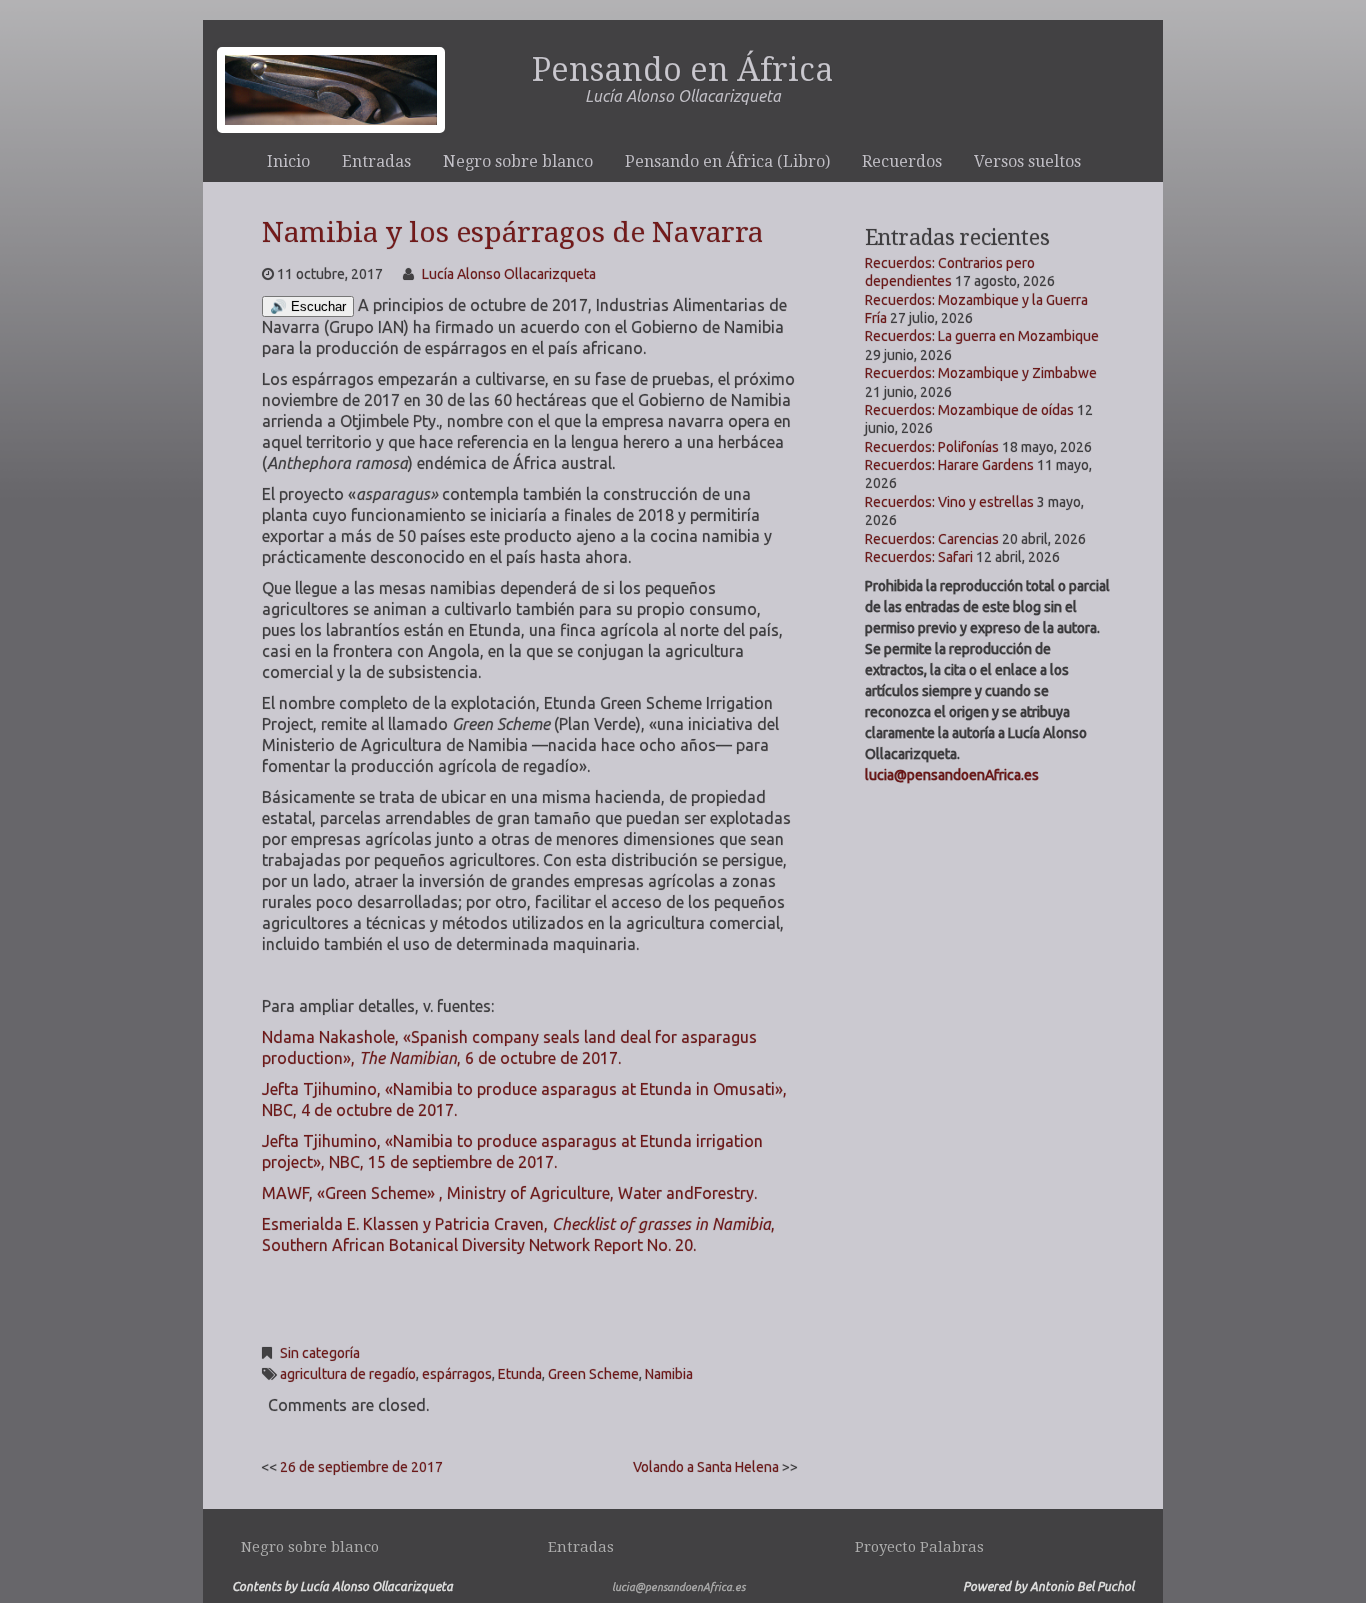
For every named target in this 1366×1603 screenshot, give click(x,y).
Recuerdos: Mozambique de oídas (969, 410)
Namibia (669, 1374)
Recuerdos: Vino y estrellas (949, 502)
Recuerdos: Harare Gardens (949, 465)
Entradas (376, 161)
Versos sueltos (1027, 161)
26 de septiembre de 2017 (361, 1467)
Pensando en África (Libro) (727, 161)
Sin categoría (320, 1353)
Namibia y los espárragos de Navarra (512, 232)
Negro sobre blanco (518, 161)
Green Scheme (593, 1374)
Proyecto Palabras (919, 1547)
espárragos (457, 1374)
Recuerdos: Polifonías (932, 447)
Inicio (288, 161)
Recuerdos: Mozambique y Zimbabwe (981, 373)
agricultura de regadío (348, 1374)
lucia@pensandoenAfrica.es (952, 775)
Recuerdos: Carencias (932, 539)
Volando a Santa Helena (706, 1467)
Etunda (520, 1374)
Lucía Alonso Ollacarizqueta (509, 274)
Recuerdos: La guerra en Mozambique (982, 336)
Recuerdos (902, 161)
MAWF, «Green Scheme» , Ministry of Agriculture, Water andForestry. (509, 1193)
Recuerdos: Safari (919, 557)
